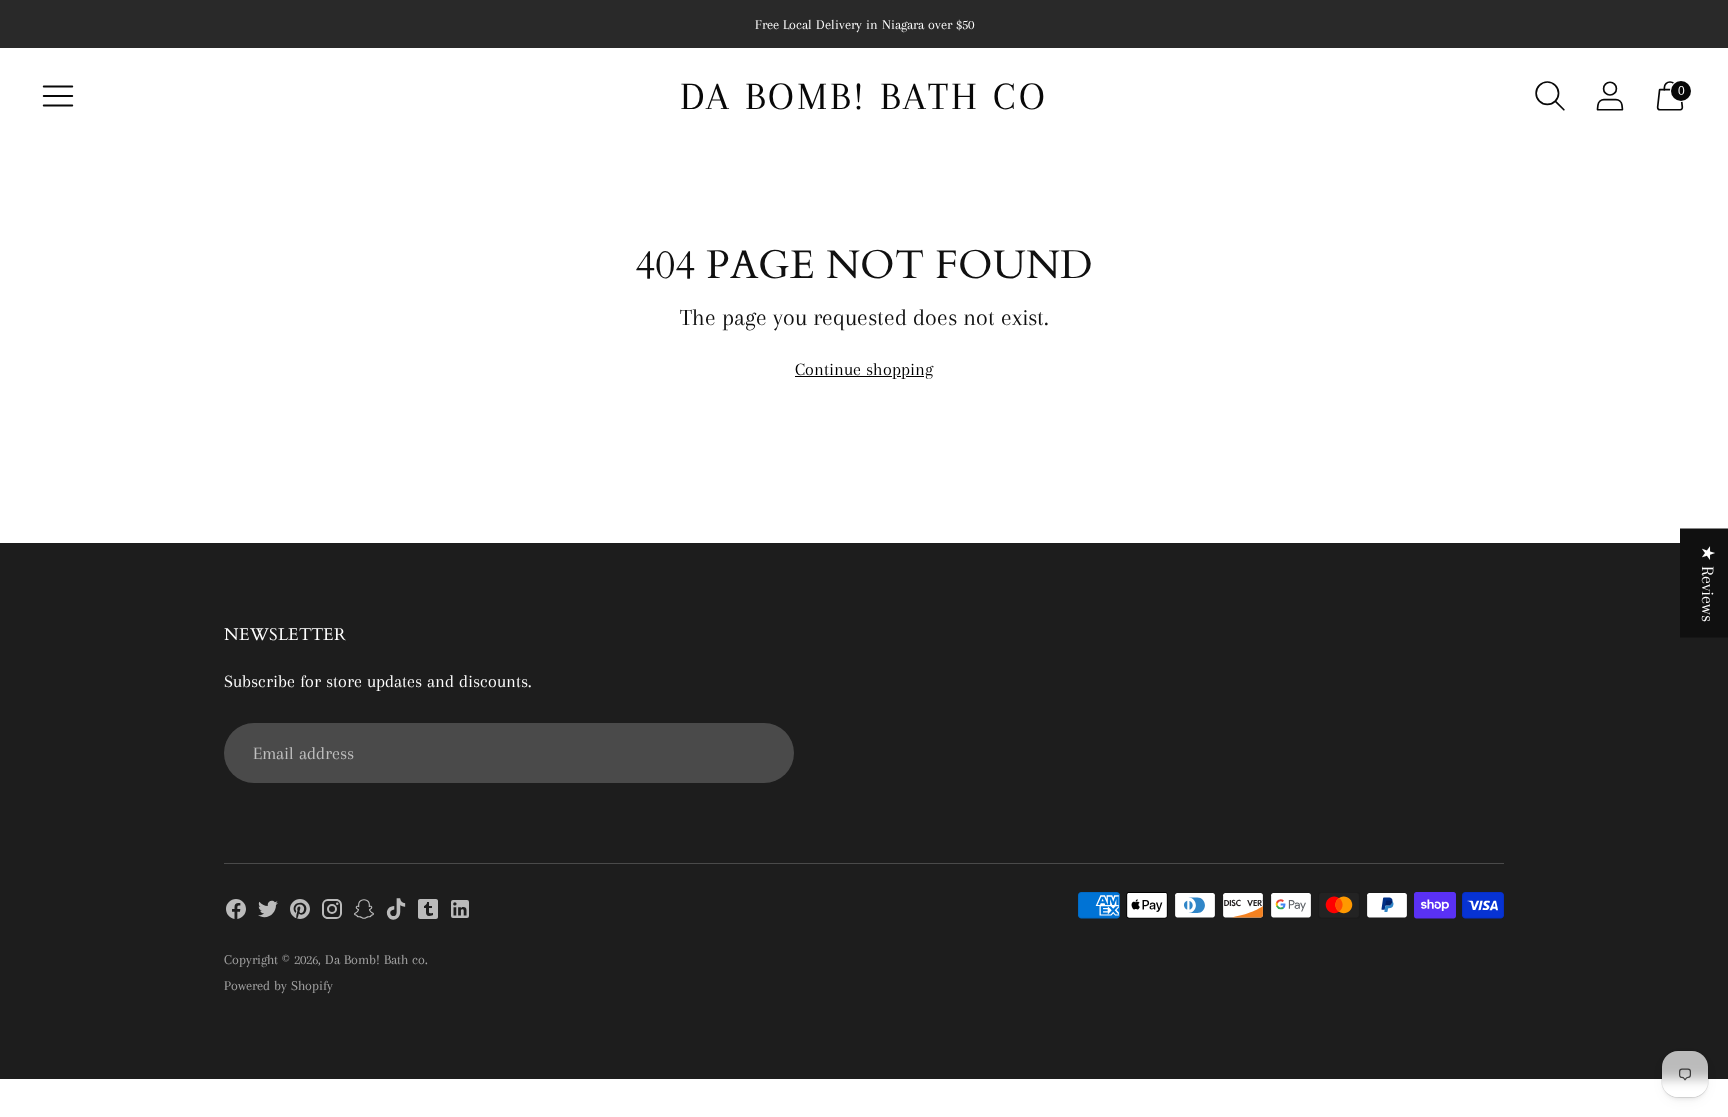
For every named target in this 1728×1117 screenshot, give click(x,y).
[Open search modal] (1550, 96)
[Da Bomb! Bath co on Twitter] (268, 913)
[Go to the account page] (1610, 96)
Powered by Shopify (278, 985)
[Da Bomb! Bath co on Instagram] (332, 913)
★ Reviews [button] (1708, 582)
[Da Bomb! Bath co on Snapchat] (364, 913)
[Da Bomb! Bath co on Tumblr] (428, 913)
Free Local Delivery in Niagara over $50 (864, 24)
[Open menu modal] (58, 96)
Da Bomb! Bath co (375, 959)
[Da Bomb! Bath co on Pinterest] (300, 913)
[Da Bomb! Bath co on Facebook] (236, 913)
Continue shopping (864, 369)
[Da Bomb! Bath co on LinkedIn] (460, 913)
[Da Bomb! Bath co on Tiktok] (396, 913)
